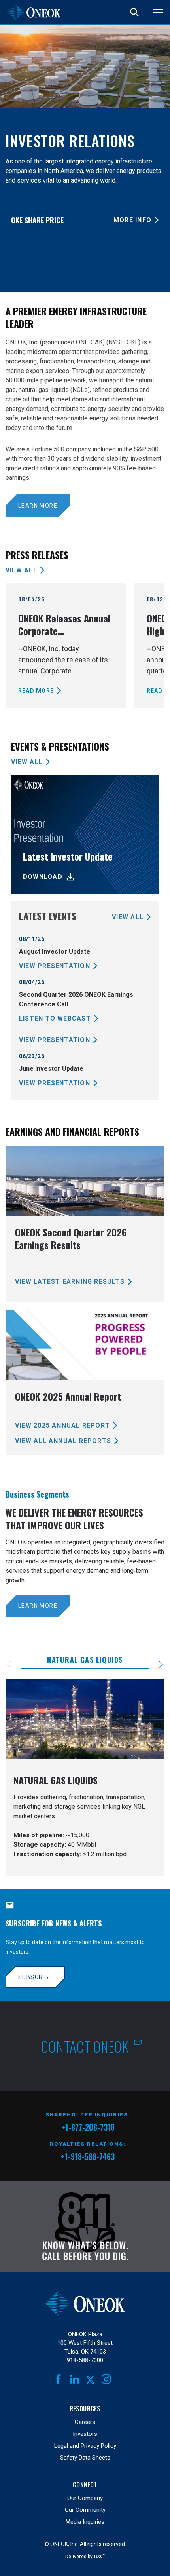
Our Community (85, 2510)
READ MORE (36, 691)
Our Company (85, 2498)
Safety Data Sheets (85, 2458)
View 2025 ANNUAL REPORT (62, 1425)
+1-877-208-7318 (88, 2128)
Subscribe (35, 1977)
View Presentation (55, 966)
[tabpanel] (85, 1778)
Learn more (38, 506)
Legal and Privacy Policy (85, 2446)
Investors (85, 2434)
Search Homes (134, 12)
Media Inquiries (85, 2522)
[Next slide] (156, 1664)
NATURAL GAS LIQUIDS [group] (85, 1660)
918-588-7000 (85, 2360)
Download (43, 877)
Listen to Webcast (55, 1018)
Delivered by (85, 2556)
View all (21, 570)
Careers (85, 2422)
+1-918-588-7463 (88, 2156)
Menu (158, 12)
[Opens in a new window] (85, 2226)
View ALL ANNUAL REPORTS (63, 1441)
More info (132, 220)
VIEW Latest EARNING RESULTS (70, 1282)
